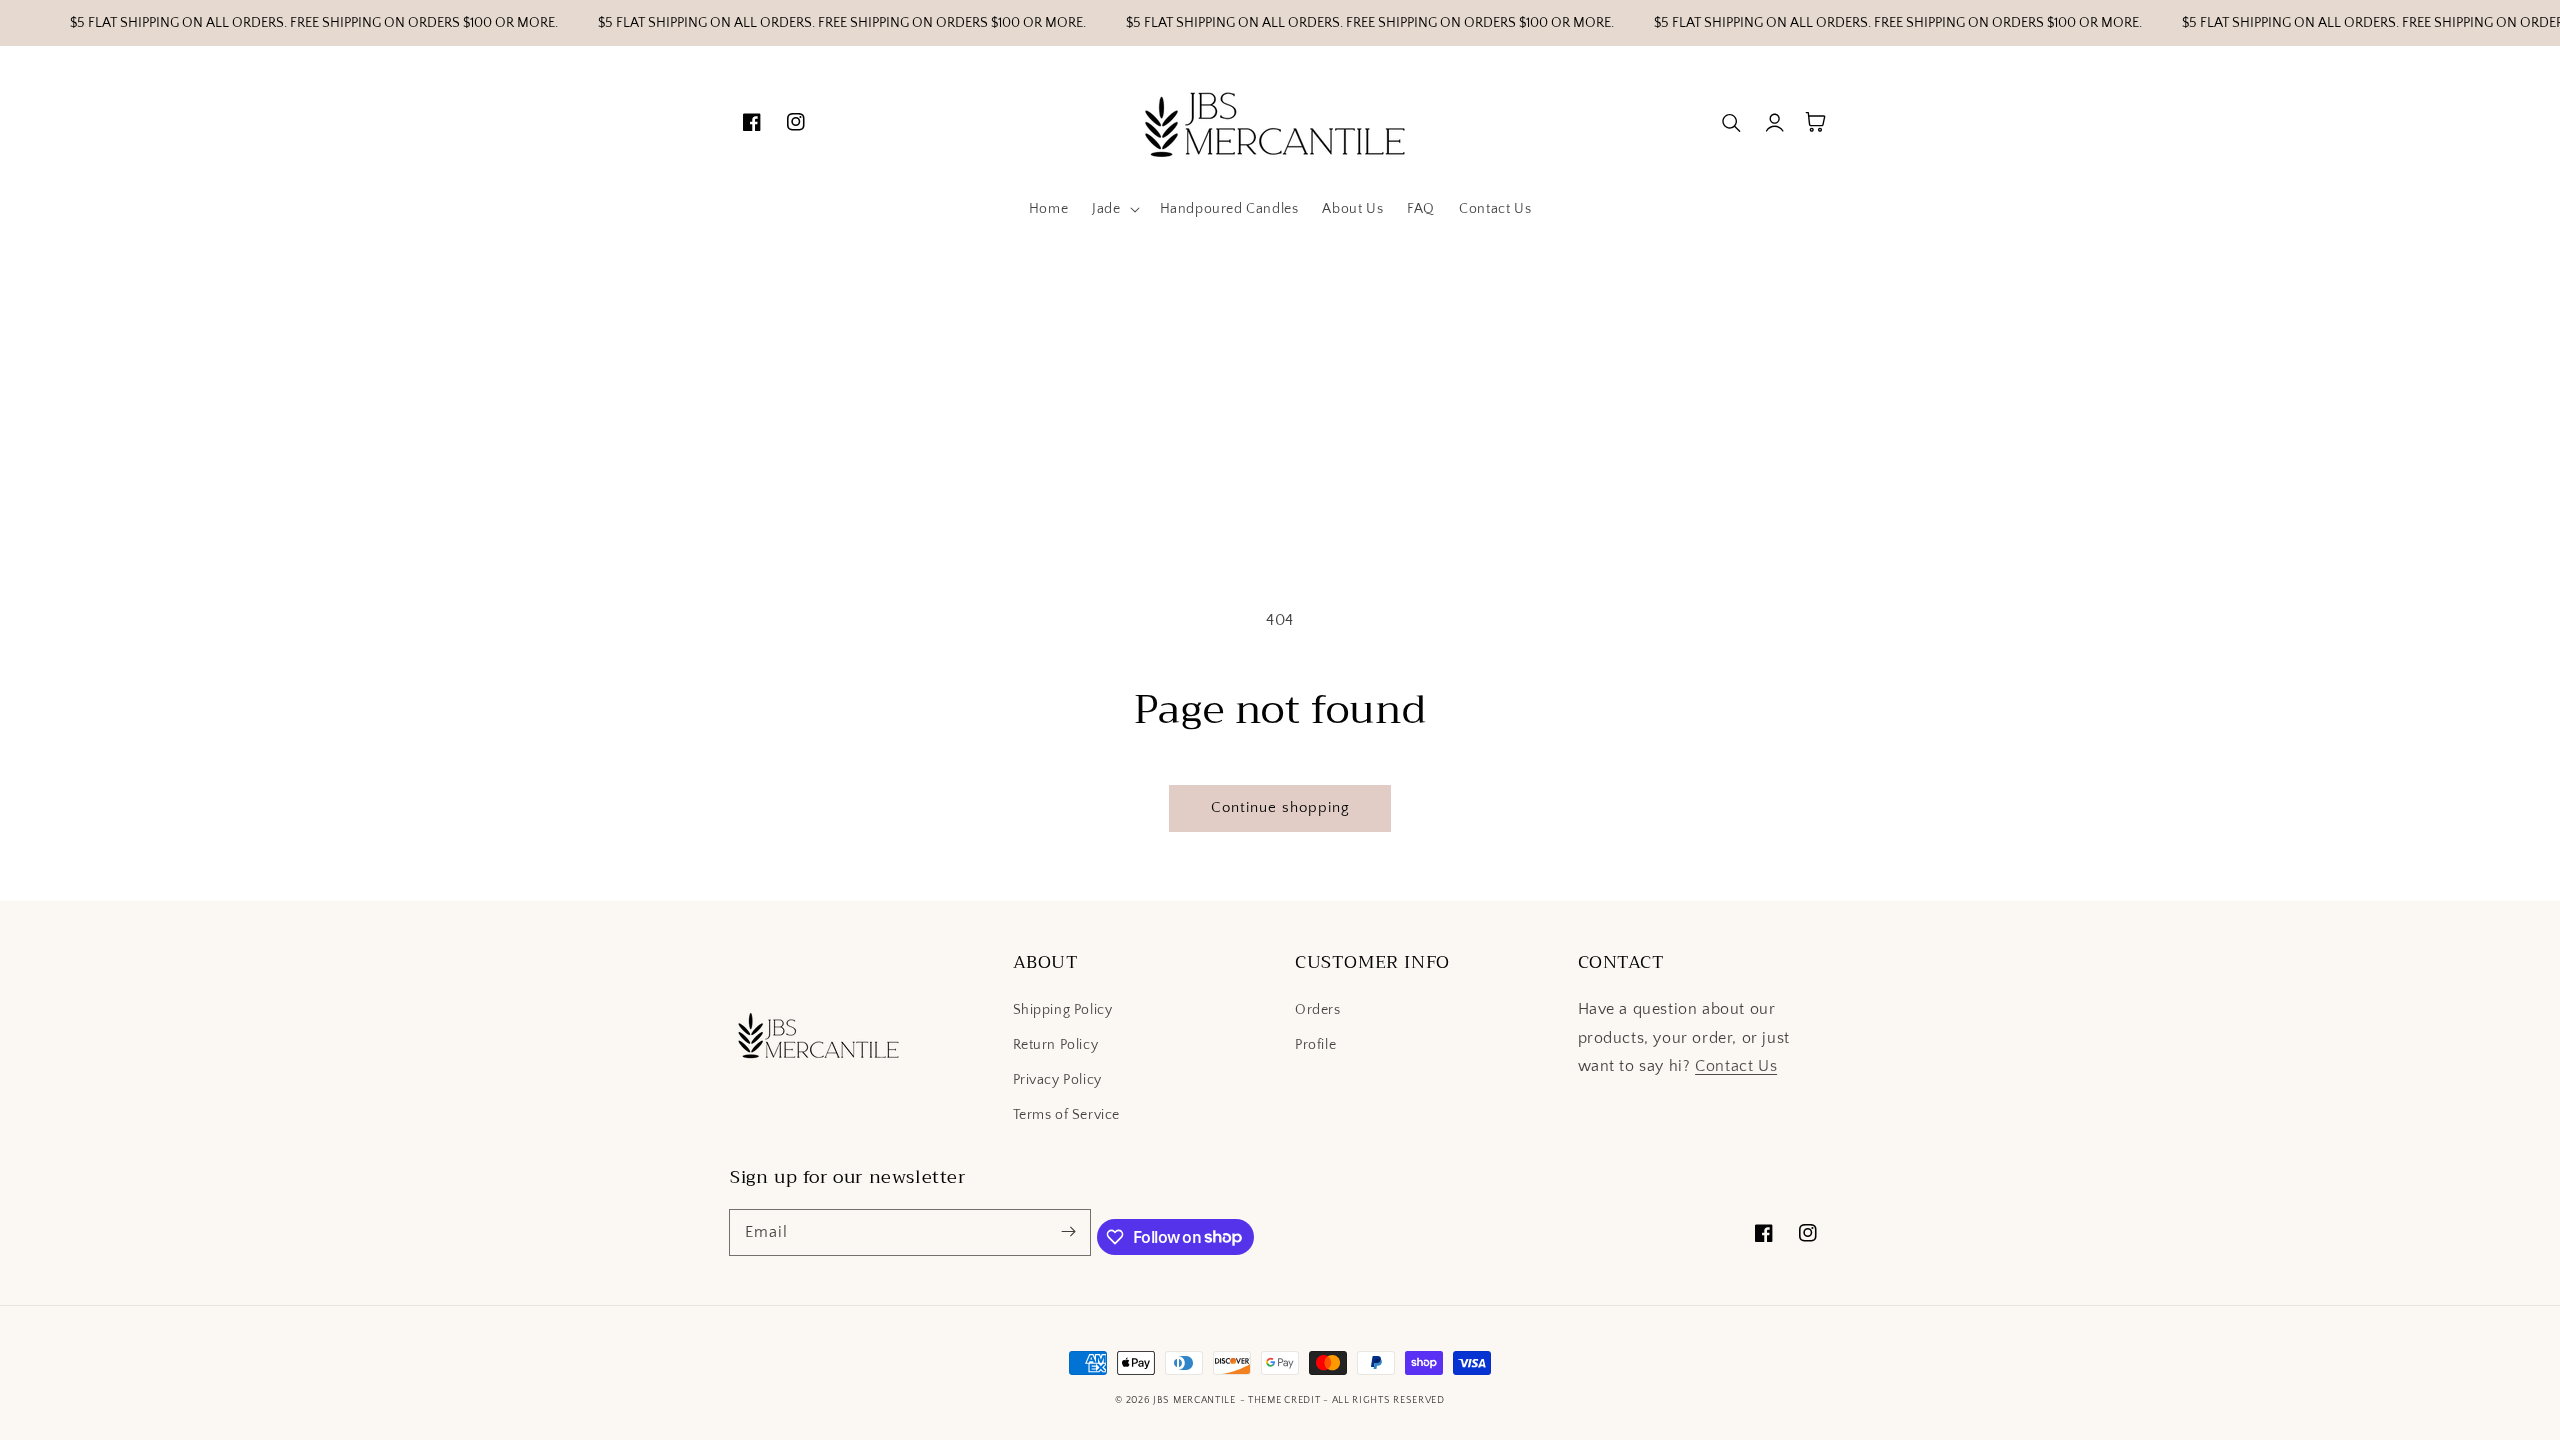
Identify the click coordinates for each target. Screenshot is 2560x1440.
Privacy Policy (1057, 1080)
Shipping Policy (1063, 1010)
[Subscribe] (1068, 1232)
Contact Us (1736, 1066)
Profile (1315, 1045)
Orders (1318, 1010)
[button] (1113, 209)
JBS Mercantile (1194, 1400)
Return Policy (1056, 1045)
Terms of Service (1067, 1115)
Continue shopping (1280, 807)
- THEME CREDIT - (1286, 1400)
